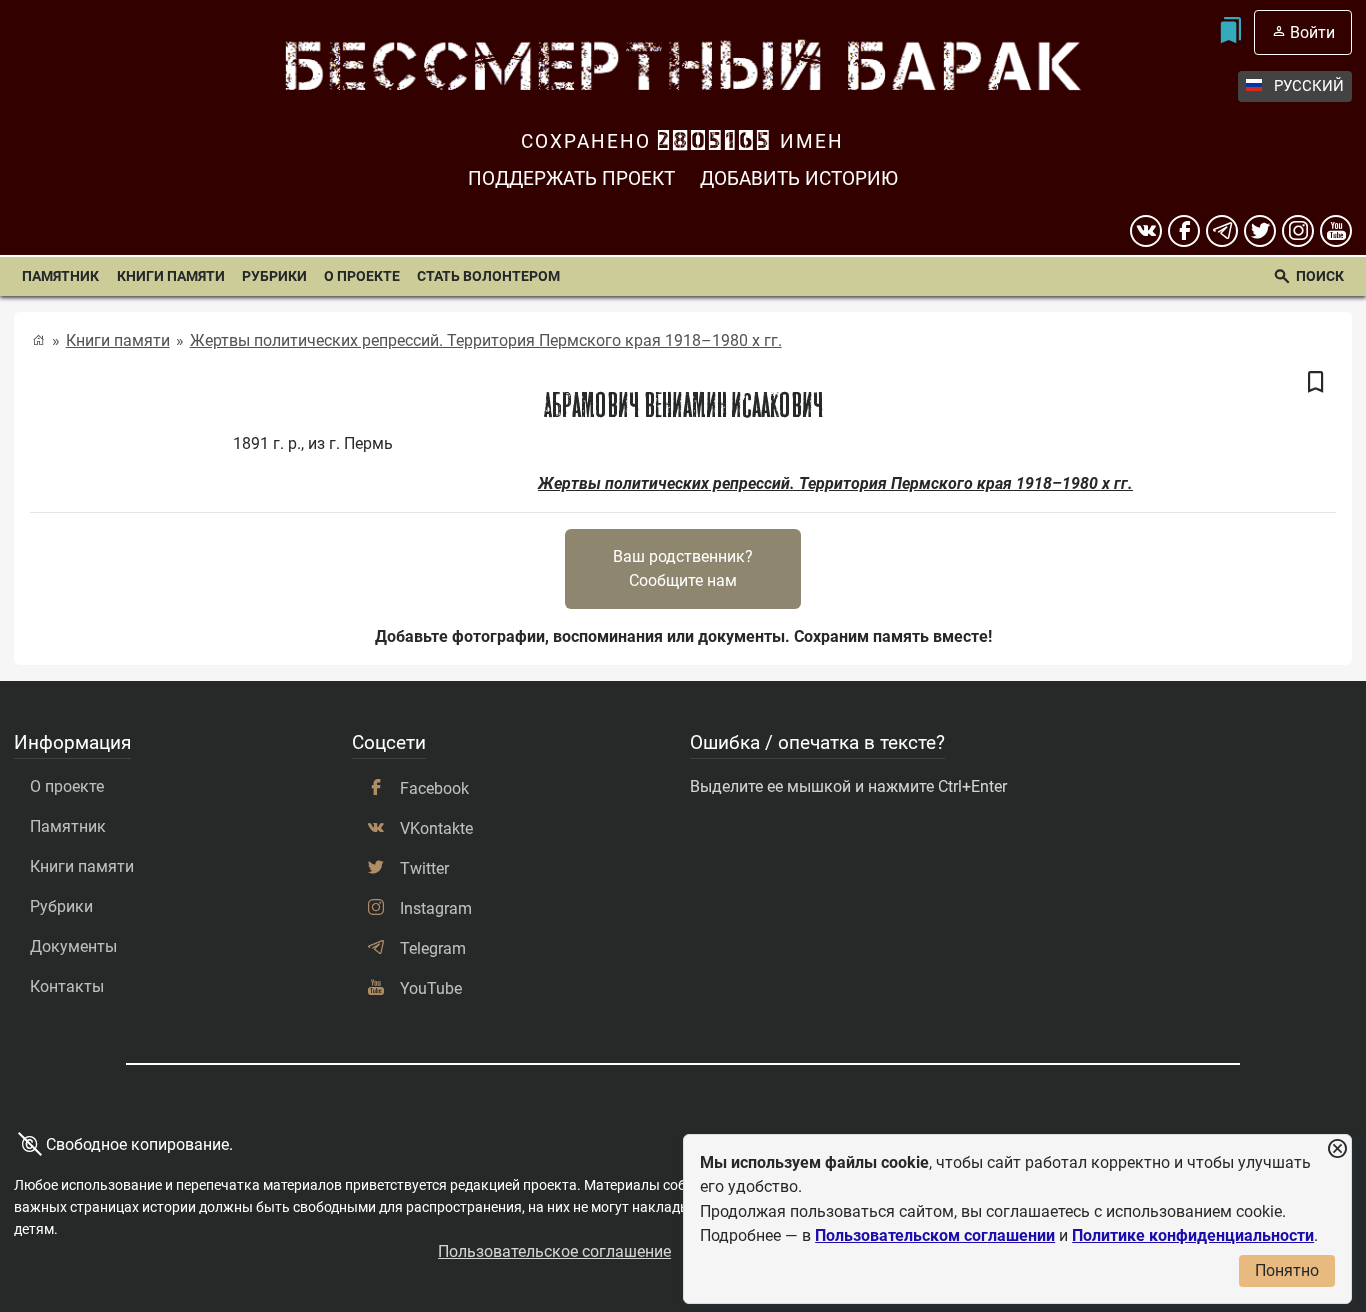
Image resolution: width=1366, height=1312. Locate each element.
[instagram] (1298, 231)
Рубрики (274, 276)
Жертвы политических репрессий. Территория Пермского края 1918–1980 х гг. (486, 340)
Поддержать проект (571, 178)
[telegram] (1222, 231)
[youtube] (1336, 231)
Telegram (433, 948)
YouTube (431, 988)
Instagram (436, 908)
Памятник (60, 276)
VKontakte (436, 828)
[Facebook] (1184, 231)
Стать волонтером (488, 276)
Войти (1312, 32)
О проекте (362, 276)
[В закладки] (1316, 383)
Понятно (1287, 1270)
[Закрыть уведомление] (1337, 1149)
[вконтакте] (1146, 231)
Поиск (1320, 276)
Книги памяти (171, 276)
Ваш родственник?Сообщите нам (683, 568)
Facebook (434, 788)
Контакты (67, 986)
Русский (1309, 86)
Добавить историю (799, 178)
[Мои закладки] (1229, 32)
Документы (73, 946)
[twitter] (1260, 231)
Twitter (424, 868)
